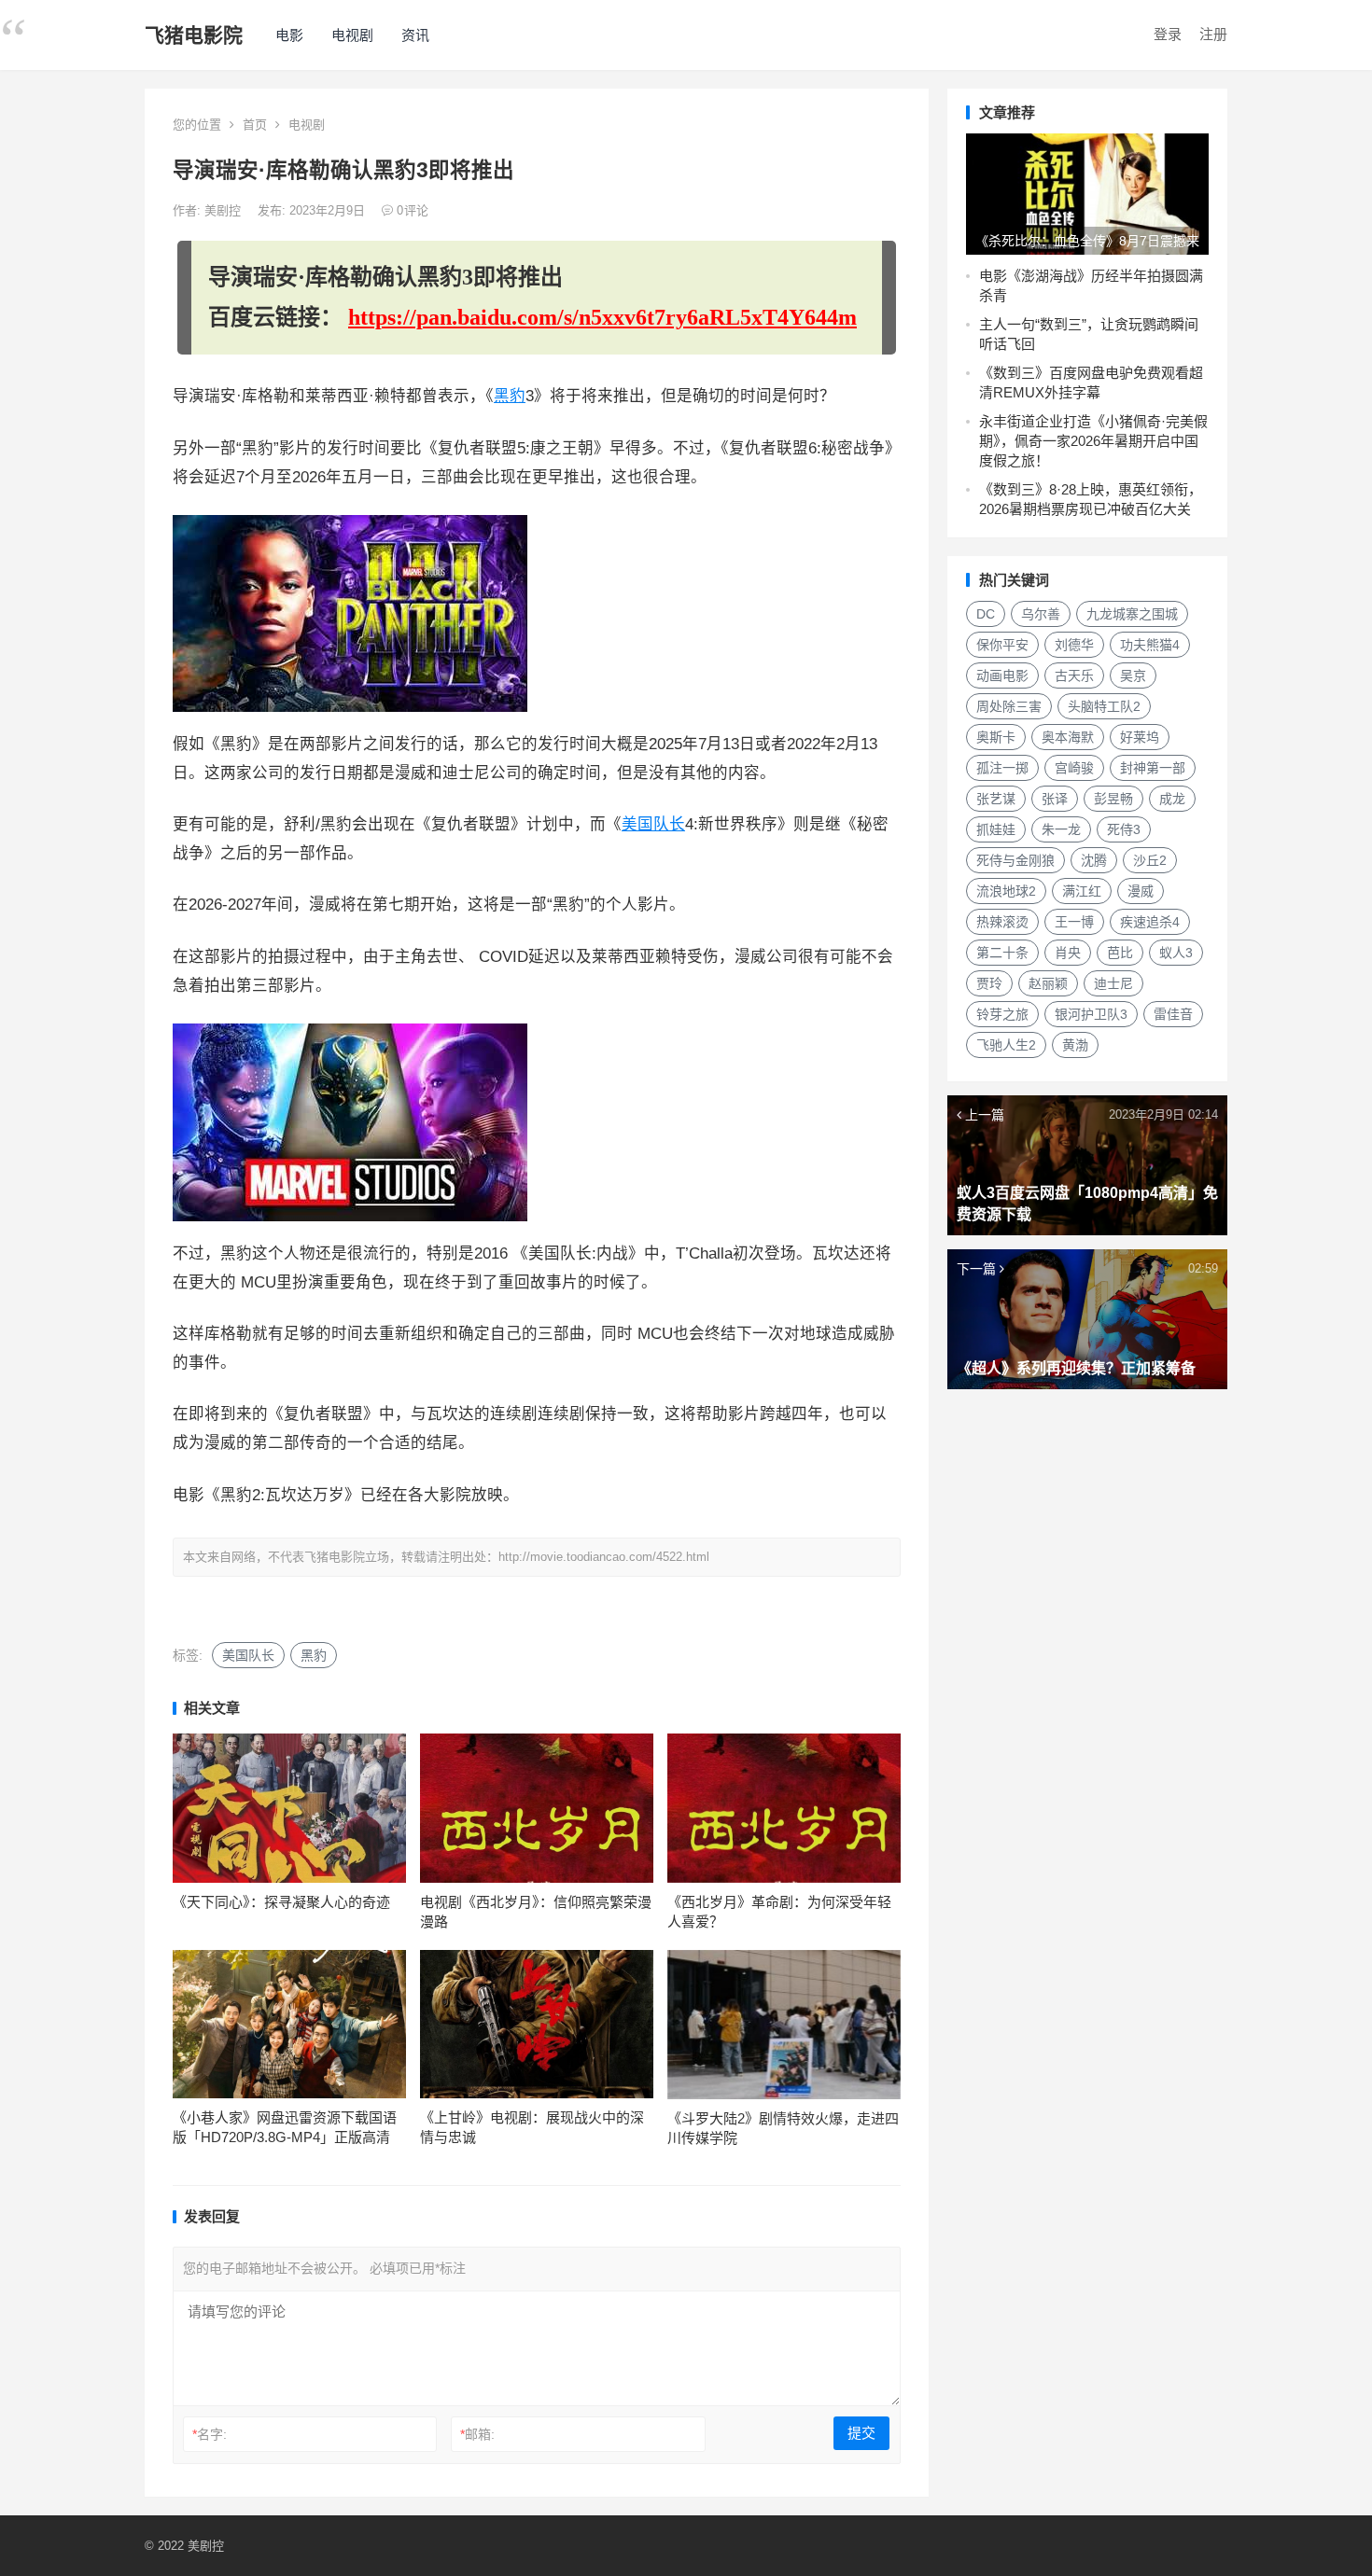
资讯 (415, 35)
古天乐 (1074, 675)
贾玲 (989, 983)
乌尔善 (1041, 614)
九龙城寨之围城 (1132, 614)
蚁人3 (1176, 953)
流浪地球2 (1006, 891)
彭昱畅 (1113, 799)
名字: (210, 2434)
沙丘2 (1150, 860)
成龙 (1172, 799)
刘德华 (1074, 645)
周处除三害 (1009, 706)
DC (986, 614)
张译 (1055, 799)
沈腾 (1094, 860)
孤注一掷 (1002, 768)
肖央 (1068, 953)
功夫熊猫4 (1150, 645)
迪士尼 (1113, 983)
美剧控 (224, 210)
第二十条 (1002, 953)
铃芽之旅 (1002, 1014)
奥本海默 (1068, 737)
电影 (289, 35)
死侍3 (1124, 829)
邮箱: (477, 2434)
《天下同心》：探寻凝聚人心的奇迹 (281, 1902)
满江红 (1082, 891)
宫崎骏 (1074, 768)
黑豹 (510, 396)
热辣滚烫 (1002, 922)
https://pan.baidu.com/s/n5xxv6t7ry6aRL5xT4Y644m (602, 317)
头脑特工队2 (1104, 706)
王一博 (1074, 922)
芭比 (1120, 953)
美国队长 (653, 824)
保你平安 (1002, 645)
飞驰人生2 (1006, 1045)
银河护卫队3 (1091, 1014)
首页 (255, 125)
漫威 (1141, 891)
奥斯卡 (996, 737)
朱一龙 (1061, 829)
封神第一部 (1153, 768)
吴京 (1133, 675)
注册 (1213, 34)
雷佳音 (1173, 1014)
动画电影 (1002, 675)
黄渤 (1075, 1045)
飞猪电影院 (194, 35)
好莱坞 (1140, 737)
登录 (1168, 34)
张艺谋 (996, 799)
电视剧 (352, 35)
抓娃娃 (996, 829)
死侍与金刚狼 (1015, 860)
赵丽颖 (1048, 983)
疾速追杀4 (1150, 922)
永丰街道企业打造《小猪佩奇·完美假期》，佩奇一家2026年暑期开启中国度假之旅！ (1093, 441)
